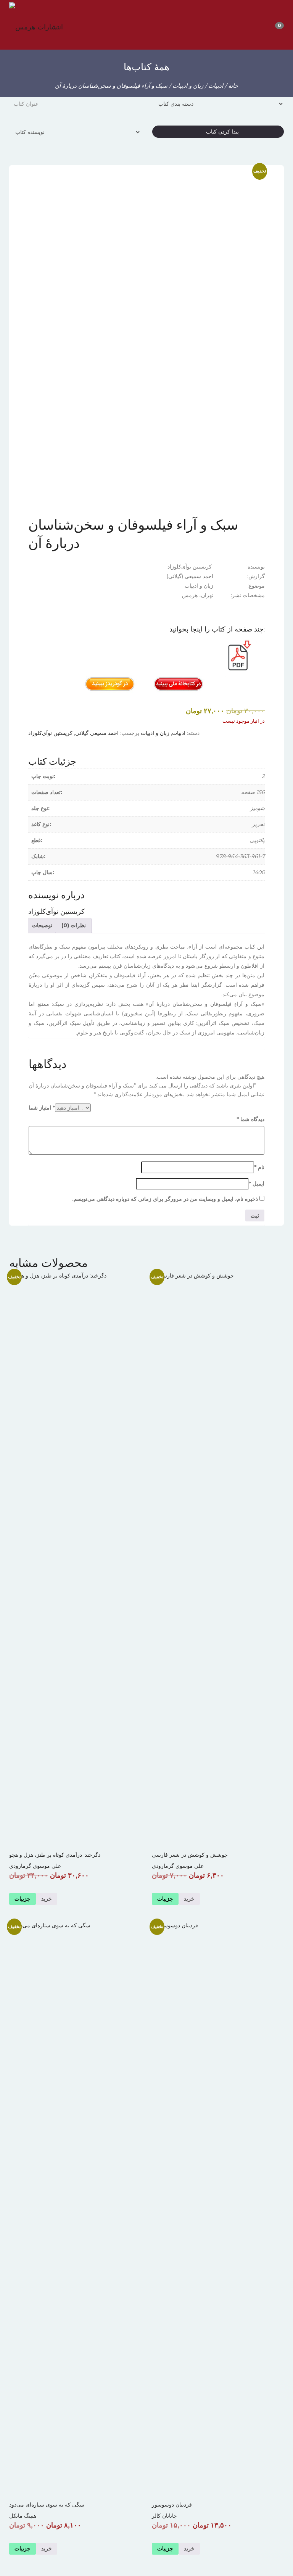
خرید (189, 1899)
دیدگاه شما (250, 1119)
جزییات (165, 1899)
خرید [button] (47, 2549)
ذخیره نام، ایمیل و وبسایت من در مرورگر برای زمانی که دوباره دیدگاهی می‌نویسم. (165, 1199)
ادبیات (216, 86)
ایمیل (257, 1184)
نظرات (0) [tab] (74, 925)
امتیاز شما (42, 1108)
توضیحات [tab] (42, 925)
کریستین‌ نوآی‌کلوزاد (50, 733)
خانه (233, 86)
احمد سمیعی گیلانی (97, 733)
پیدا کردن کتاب (220, 132)
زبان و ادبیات (188, 86)
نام (259, 1167)
